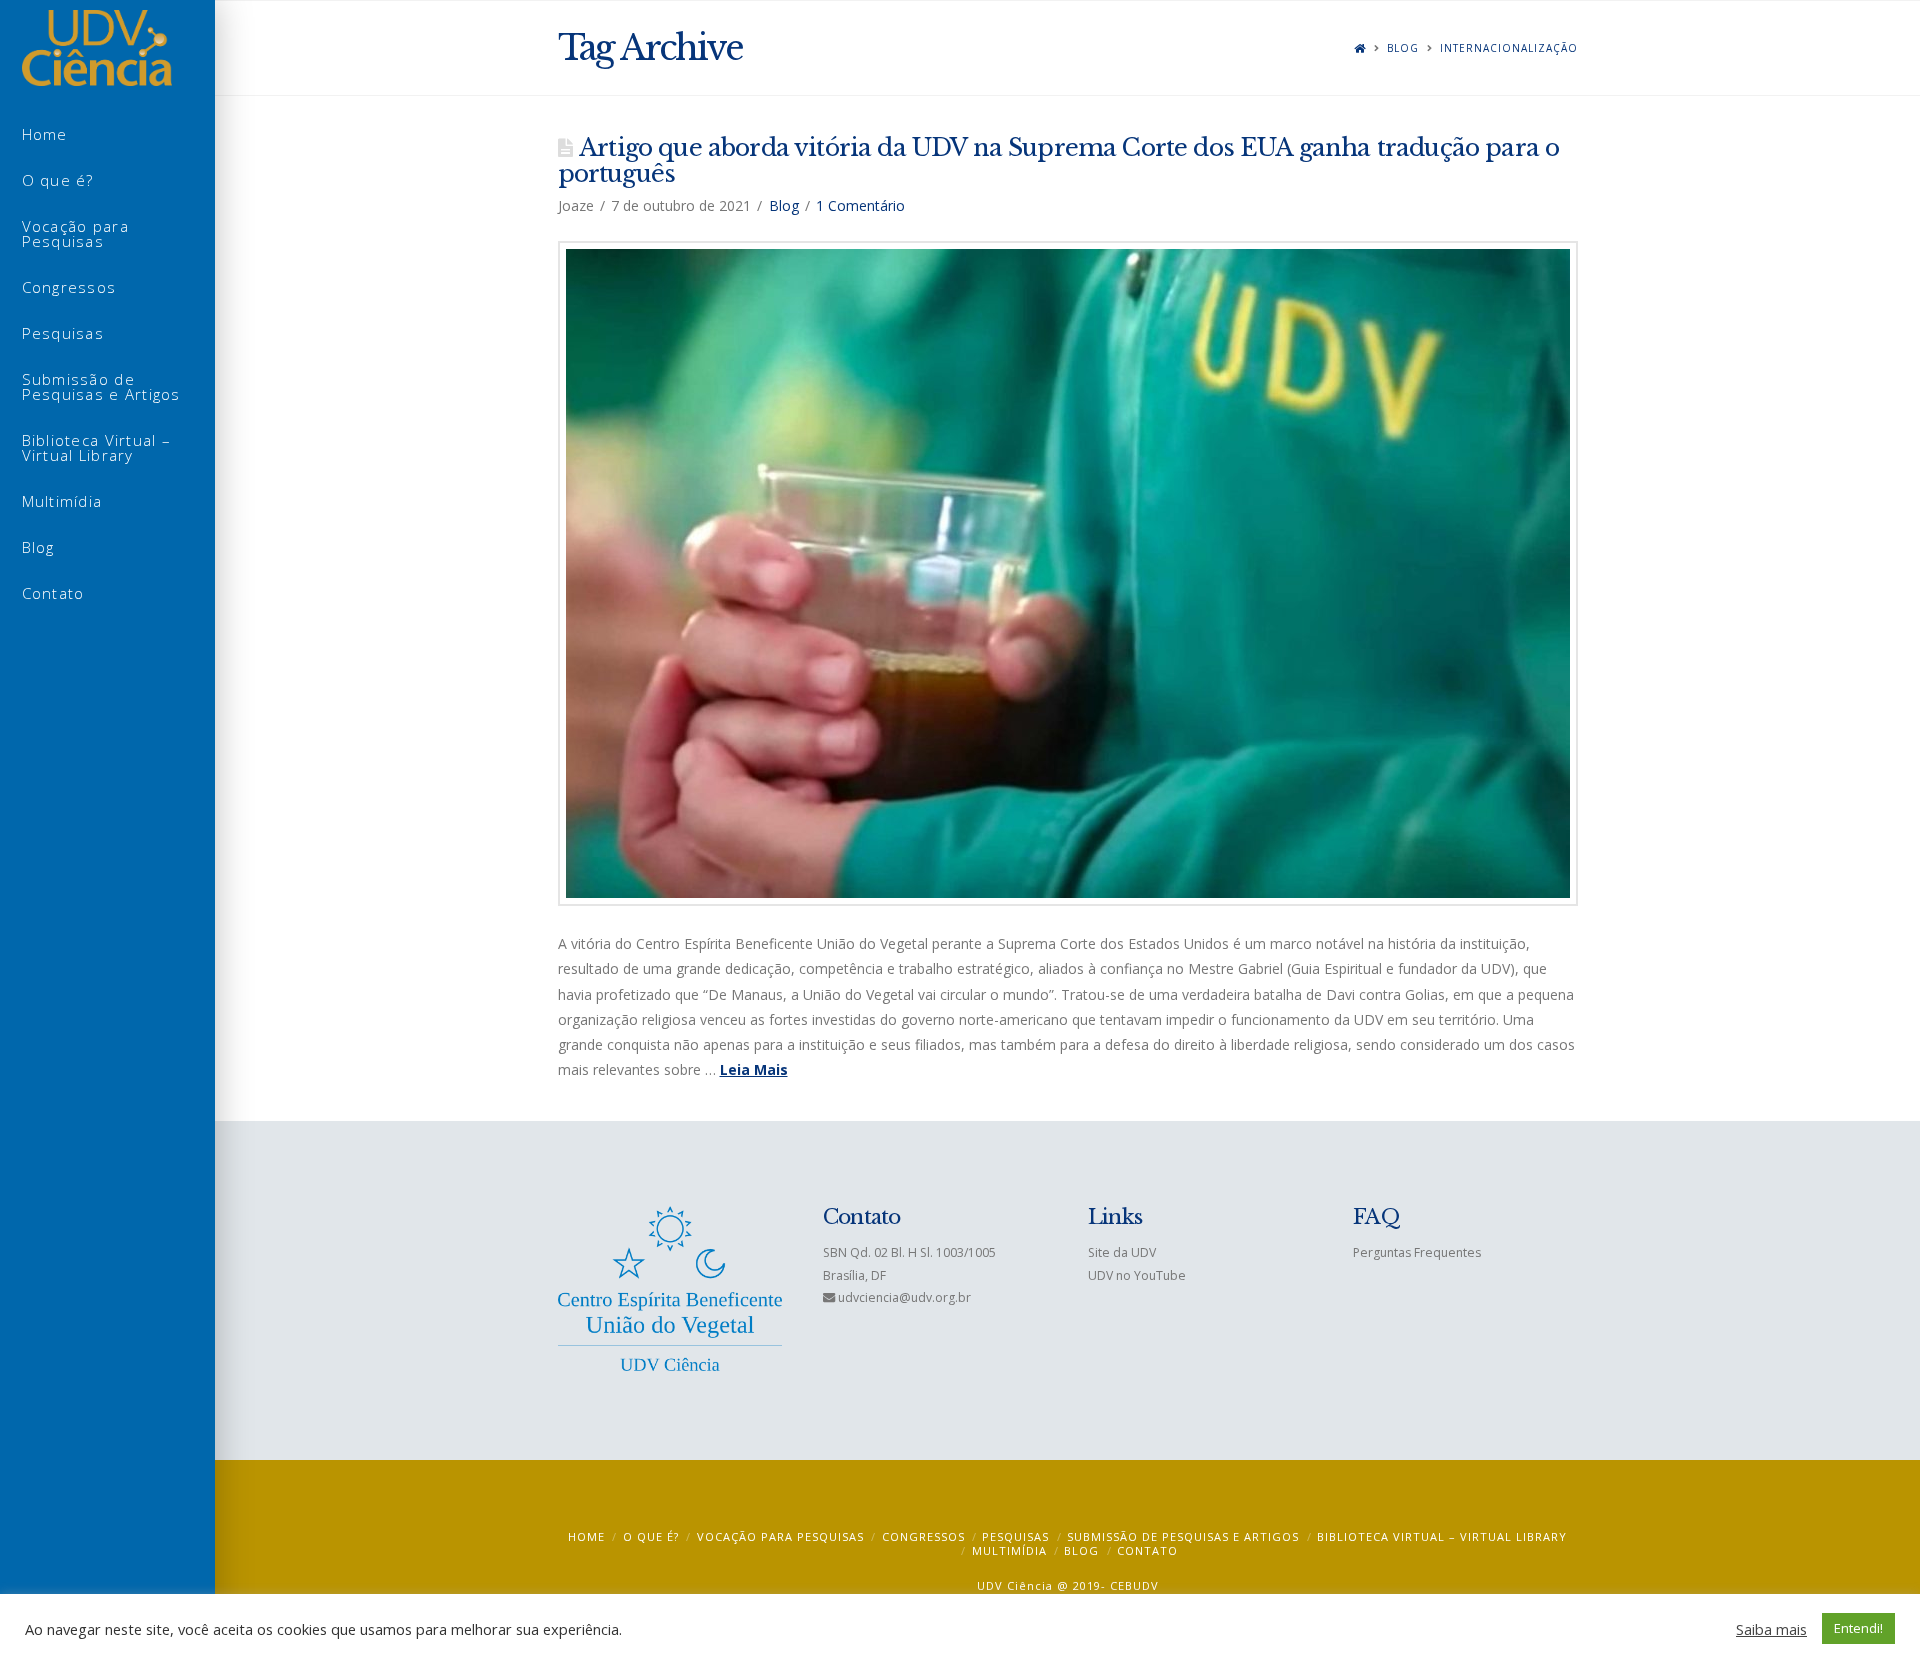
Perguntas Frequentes (1417, 1252)
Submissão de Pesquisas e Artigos (1183, 1536)
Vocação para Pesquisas (780, 1536)
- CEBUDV (1130, 1585)
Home (586, 1536)
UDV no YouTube (1137, 1275)
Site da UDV (1122, 1252)
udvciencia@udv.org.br (904, 1297)
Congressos (923, 1536)
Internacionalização (1509, 48)
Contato (1147, 1550)
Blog (1403, 48)
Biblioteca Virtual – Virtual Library (1442, 1536)
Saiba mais (1771, 1629)
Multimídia (1009, 1550)
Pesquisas (1015, 1536)
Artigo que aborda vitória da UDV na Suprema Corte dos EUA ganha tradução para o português (1059, 160)
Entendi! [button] (1858, 1628)
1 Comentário (860, 205)
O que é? (651, 1536)
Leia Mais (754, 1069)
